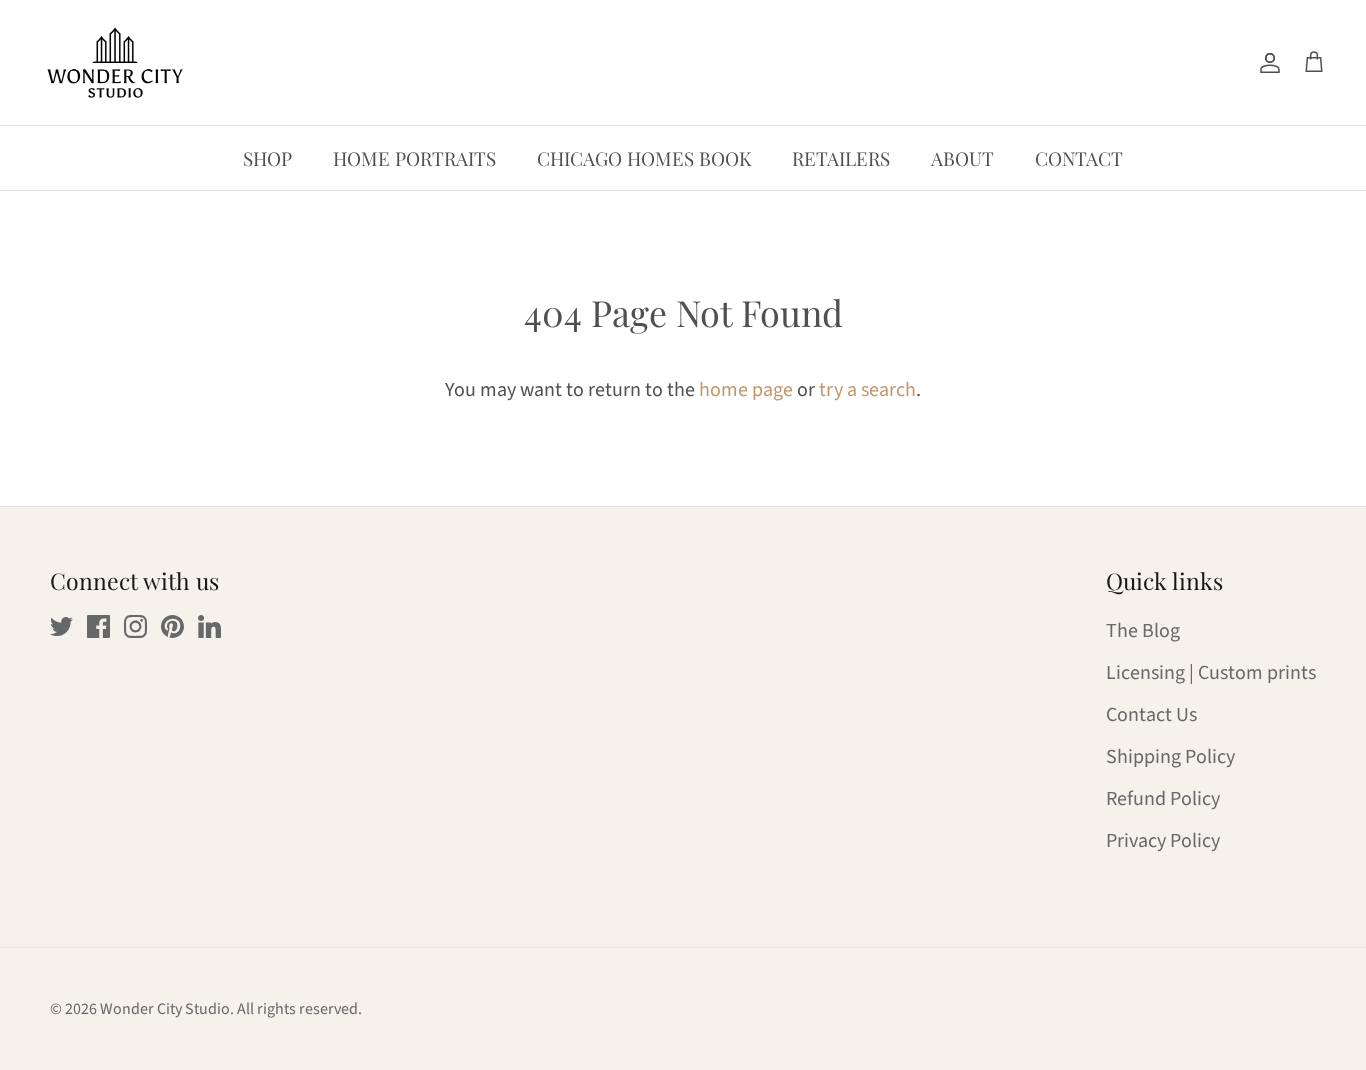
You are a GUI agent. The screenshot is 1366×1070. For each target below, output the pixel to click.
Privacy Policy (1163, 841)
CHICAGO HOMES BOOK (644, 158)
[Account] (1266, 62)
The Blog (1143, 631)
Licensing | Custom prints (1211, 673)
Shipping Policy (1170, 757)
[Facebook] (98, 626)
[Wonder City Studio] (115, 62)
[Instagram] (135, 626)
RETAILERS (841, 158)
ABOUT (962, 158)
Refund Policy (1163, 799)
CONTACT (1079, 158)
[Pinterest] (172, 626)
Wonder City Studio (165, 1009)
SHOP (267, 158)
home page (746, 390)
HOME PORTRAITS (414, 158)
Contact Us (1151, 715)
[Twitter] (61, 626)
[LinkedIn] (209, 626)
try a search (867, 390)
